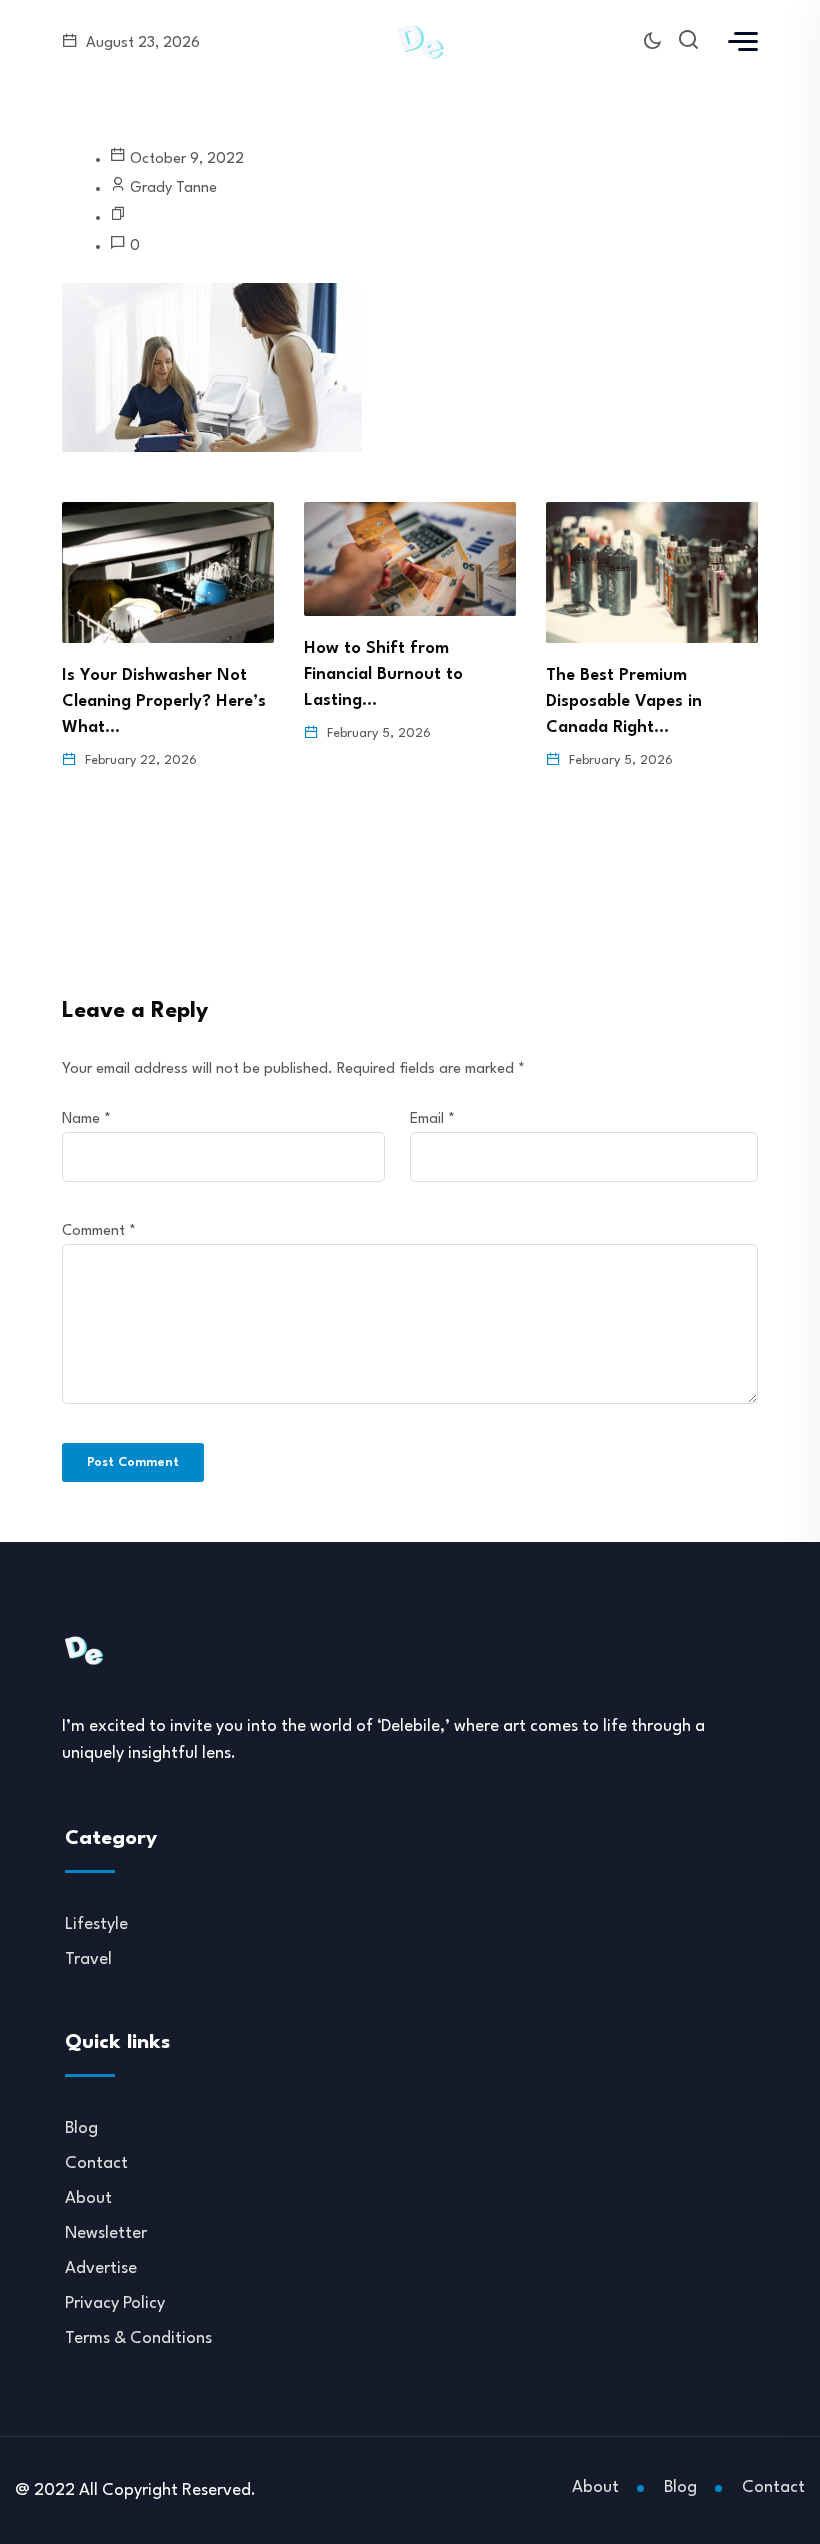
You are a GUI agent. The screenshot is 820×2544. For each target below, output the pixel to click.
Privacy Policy (115, 2303)
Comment (99, 1231)
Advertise (101, 2268)
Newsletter (106, 2233)
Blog (81, 2128)
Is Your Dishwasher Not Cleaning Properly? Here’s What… (164, 701)
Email (432, 1119)
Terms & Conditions (138, 2338)
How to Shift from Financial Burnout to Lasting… (383, 674)
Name (86, 1119)
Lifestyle (96, 1924)
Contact (96, 2163)
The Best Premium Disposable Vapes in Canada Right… (624, 701)
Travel (88, 1959)
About (88, 2198)
